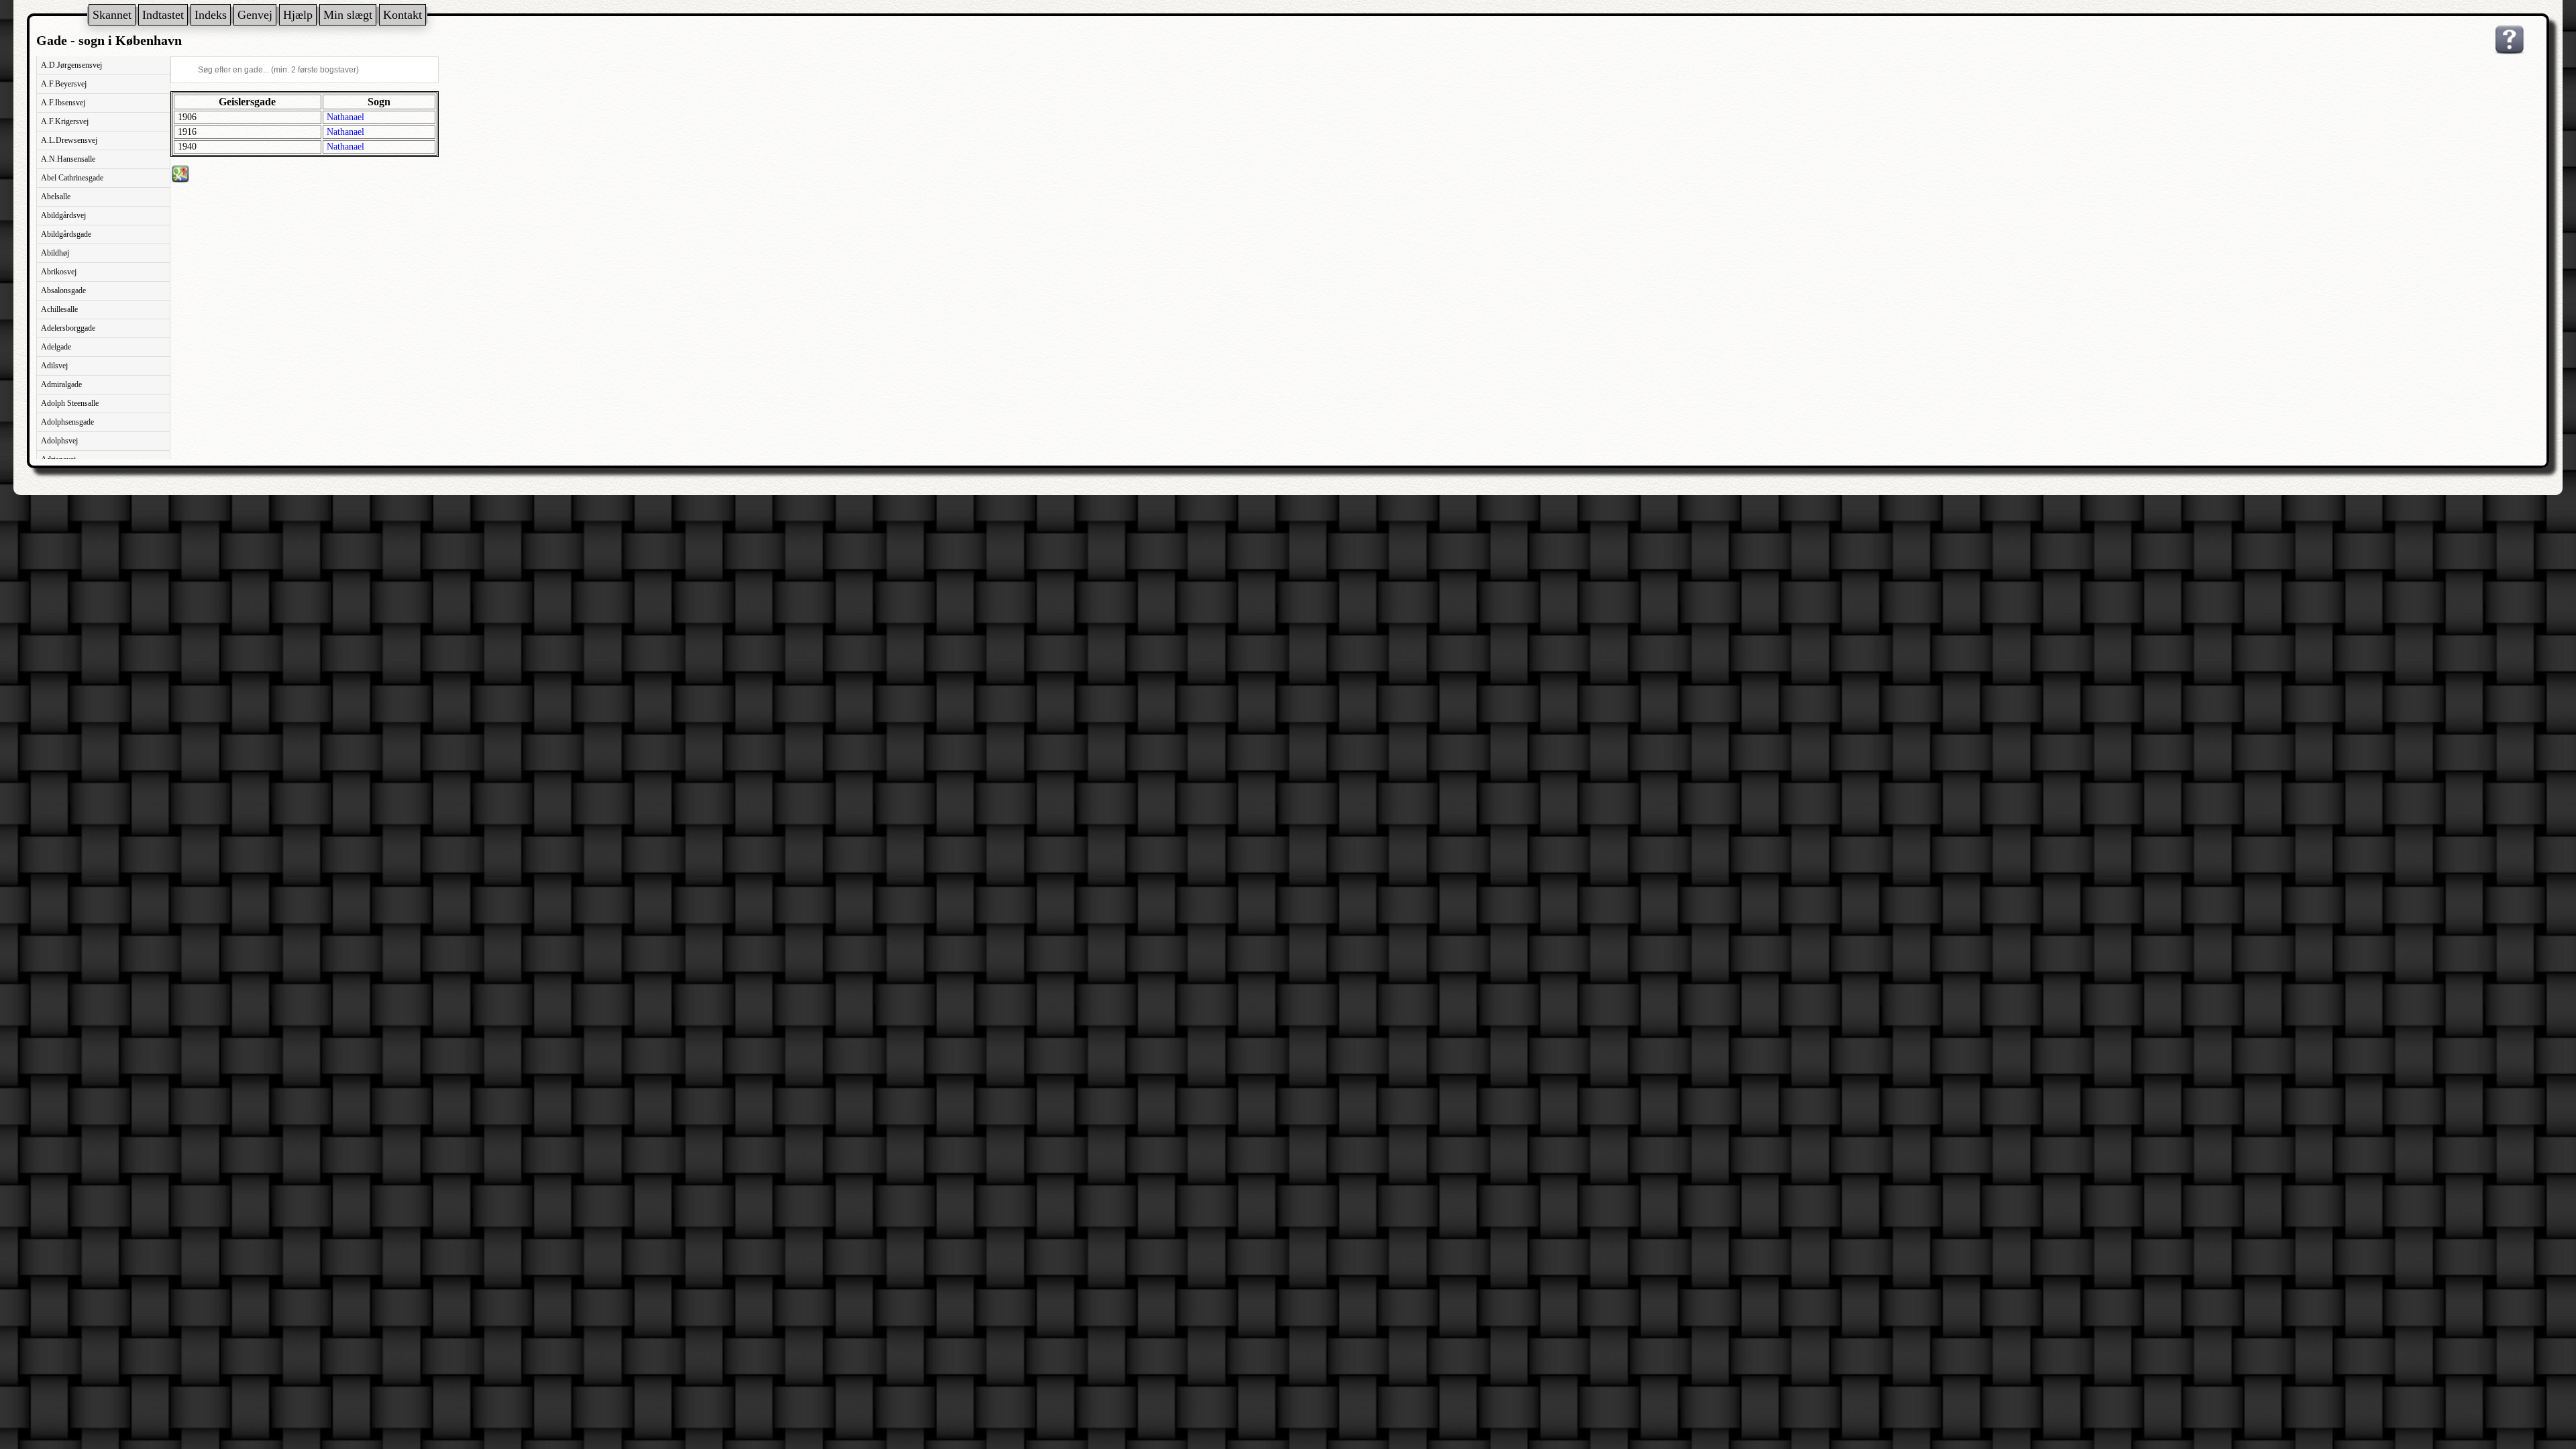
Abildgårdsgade (66, 234)
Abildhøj (55, 253)
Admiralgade (61, 384)
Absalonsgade (63, 290)
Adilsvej (54, 366)
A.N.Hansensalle (68, 159)
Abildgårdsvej (63, 215)
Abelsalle (56, 197)
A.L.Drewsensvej (69, 140)
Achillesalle (59, 309)
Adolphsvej (59, 441)
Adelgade (56, 347)
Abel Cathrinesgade (72, 178)
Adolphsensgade (67, 422)
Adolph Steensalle (70, 403)
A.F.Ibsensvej (63, 103)
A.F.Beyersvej (64, 84)
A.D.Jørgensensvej (71, 65)
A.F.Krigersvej (65, 121)
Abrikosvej (59, 272)
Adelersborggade (68, 328)
